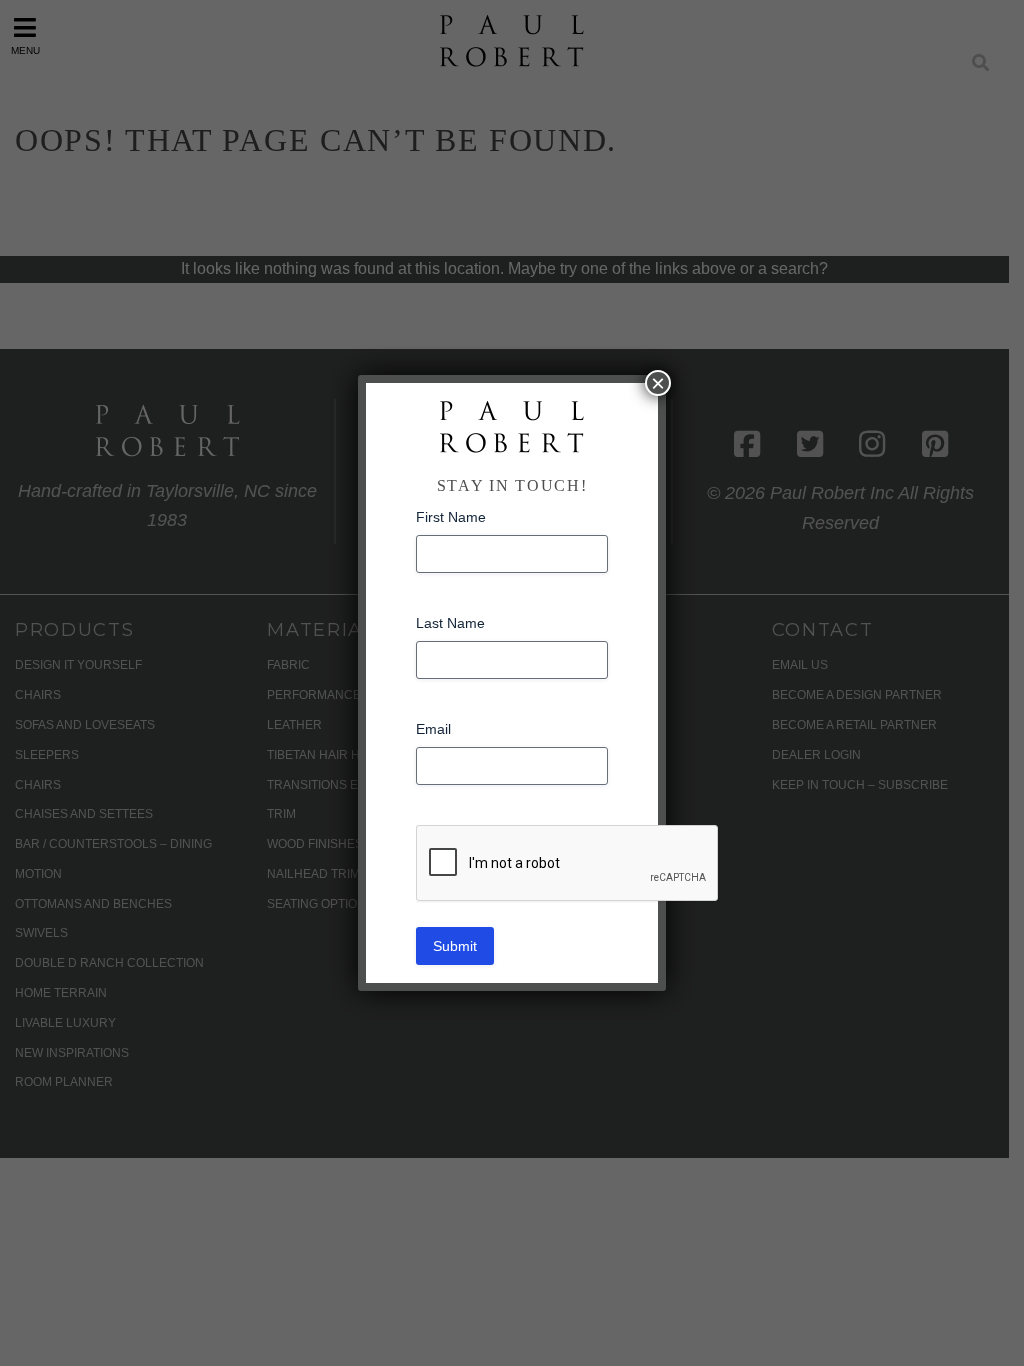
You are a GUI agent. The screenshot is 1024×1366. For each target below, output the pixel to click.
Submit (455, 946)
